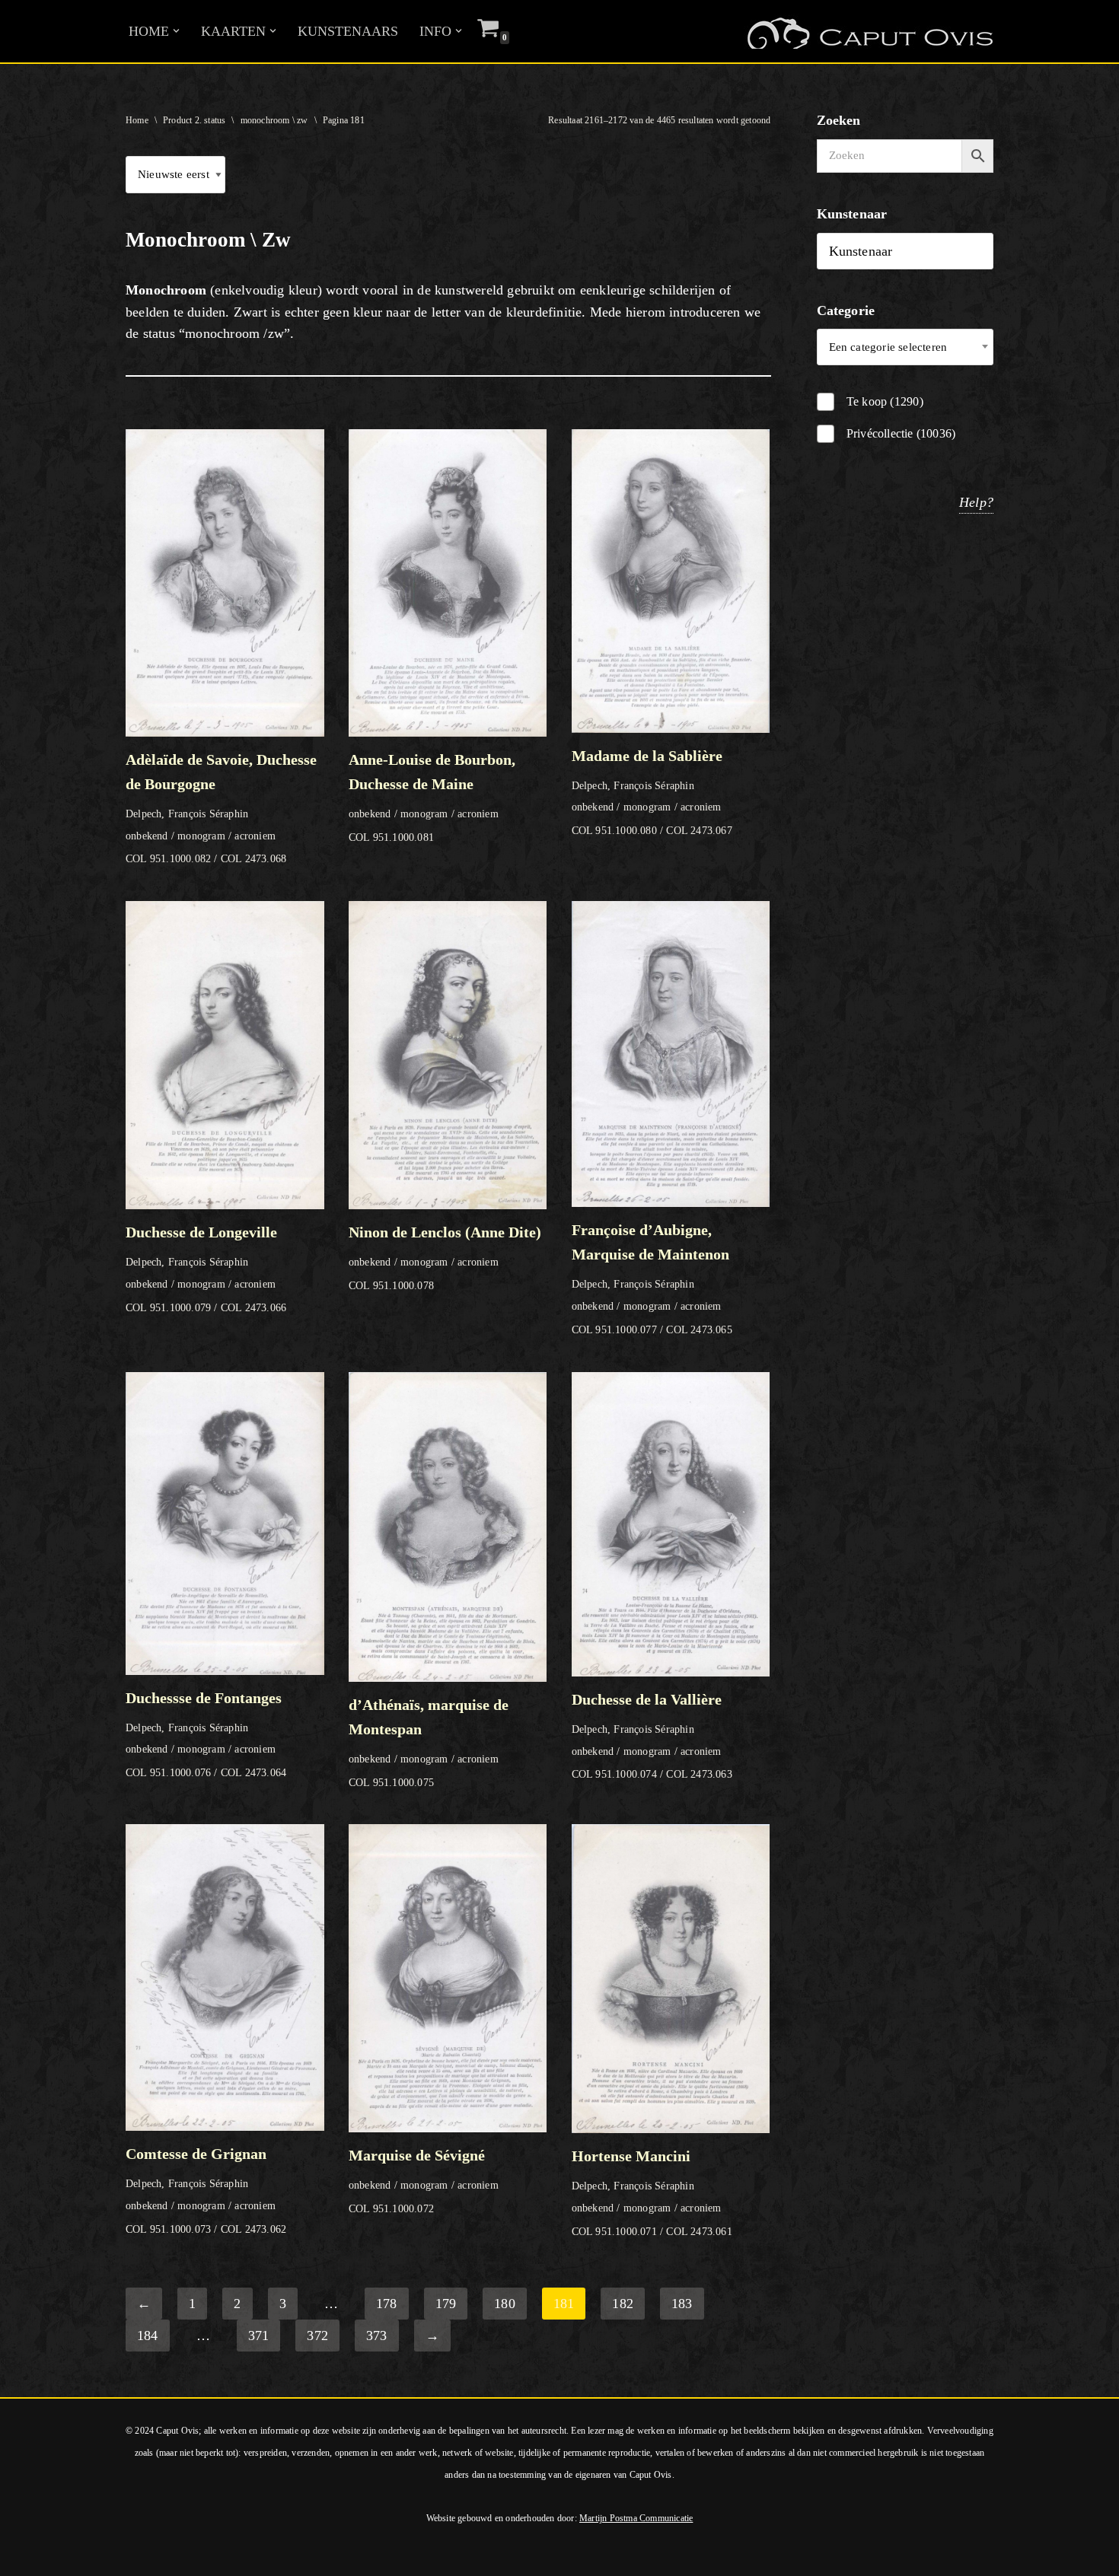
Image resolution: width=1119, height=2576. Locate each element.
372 (317, 2336)
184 (148, 2336)
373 (377, 2336)
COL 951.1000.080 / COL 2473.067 (652, 792)
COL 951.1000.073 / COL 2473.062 (206, 2190)
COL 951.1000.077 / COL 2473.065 (652, 1278)
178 (387, 2304)
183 (682, 2304)
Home (137, 120)
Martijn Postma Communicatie (636, 2518)
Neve (26, 2555)
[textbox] (905, 347)
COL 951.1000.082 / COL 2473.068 (221, 808)
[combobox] (905, 347)
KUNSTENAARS (348, 31)
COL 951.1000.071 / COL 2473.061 (652, 2192)
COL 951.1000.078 (445, 1258)
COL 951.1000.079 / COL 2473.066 (206, 1268)
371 (259, 2336)
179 (446, 2304)
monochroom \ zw (274, 120)
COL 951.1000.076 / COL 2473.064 (206, 1734)
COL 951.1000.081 (432, 797)
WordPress (219, 2555)
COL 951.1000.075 (429, 1742)
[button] (176, 31)
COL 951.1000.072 (424, 2180)
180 (505, 2304)
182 (623, 2304)
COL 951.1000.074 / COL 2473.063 (652, 1736)
